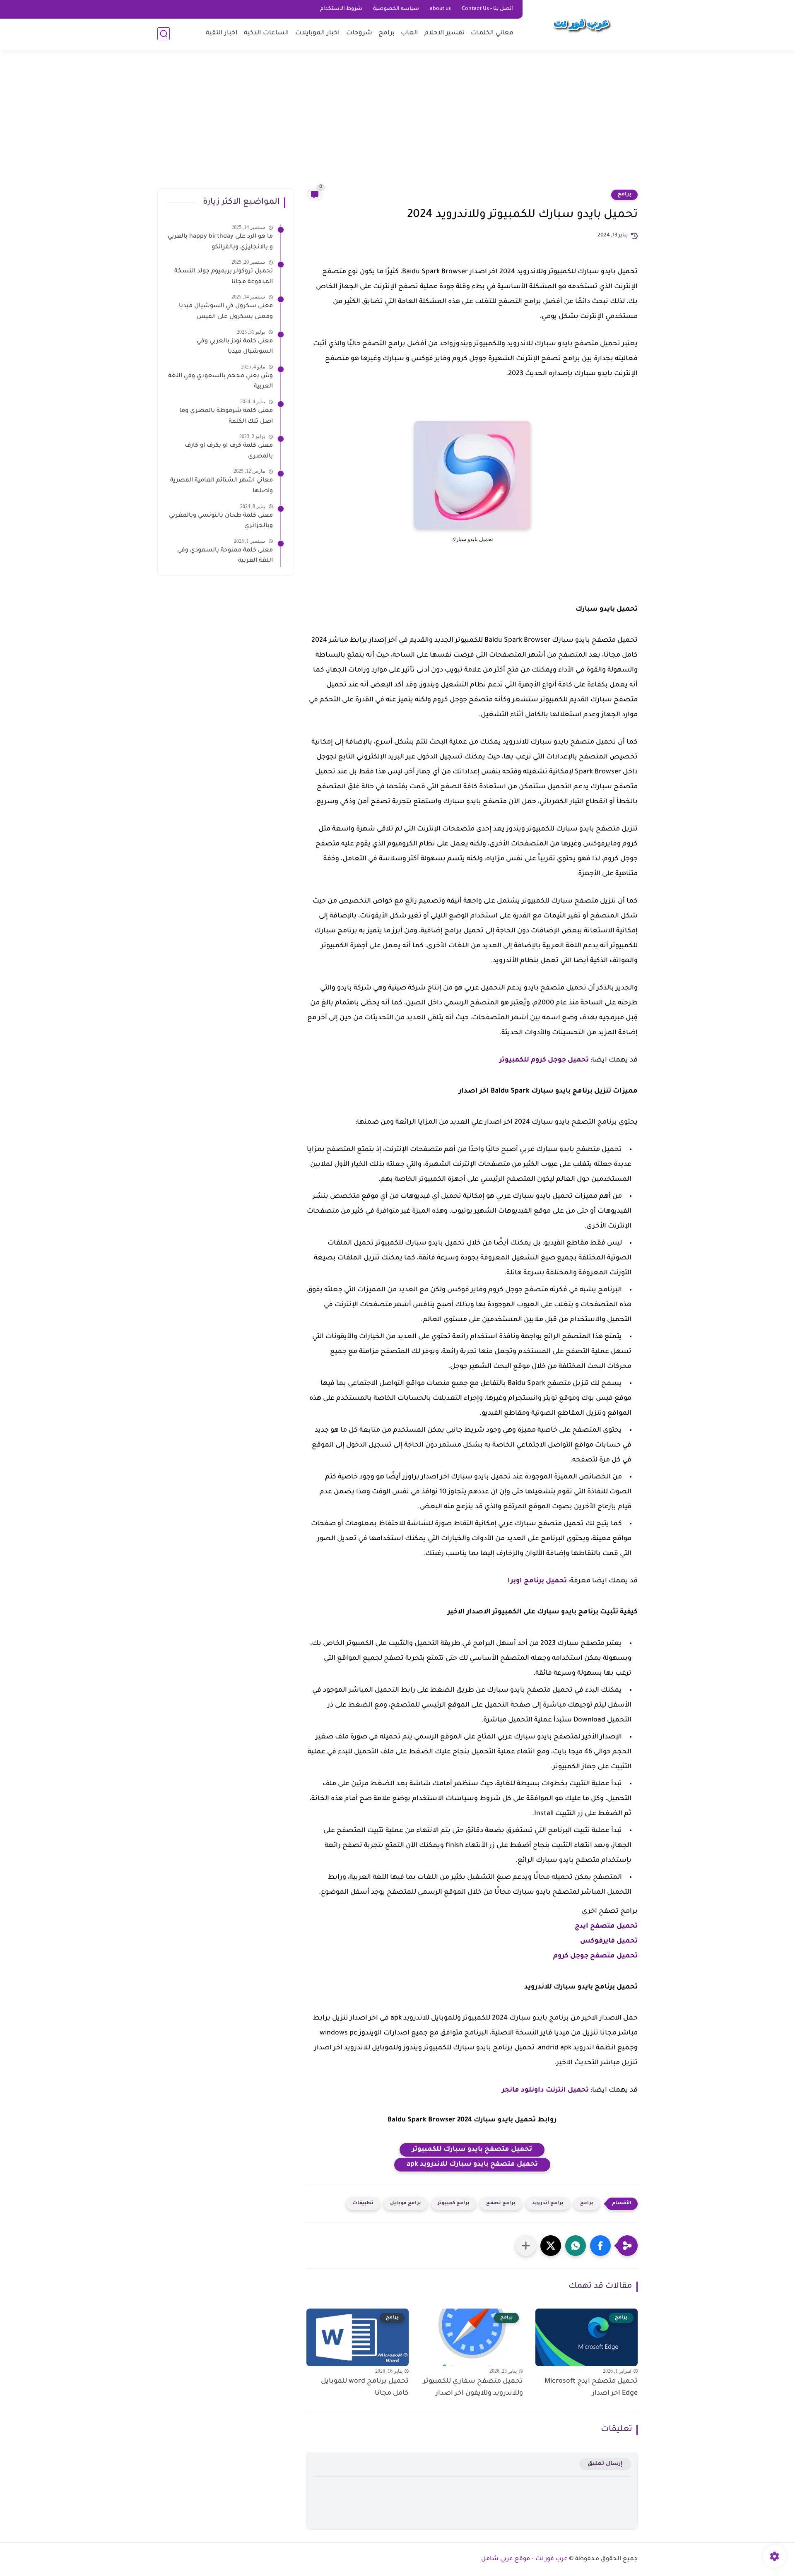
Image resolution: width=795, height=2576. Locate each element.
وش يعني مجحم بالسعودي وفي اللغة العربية (220, 382)
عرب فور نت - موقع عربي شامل (524, 2559)
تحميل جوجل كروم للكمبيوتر (544, 1060)
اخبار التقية (222, 33)
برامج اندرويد (548, 2204)
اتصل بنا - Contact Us (487, 9)
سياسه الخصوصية (396, 9)
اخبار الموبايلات (318, 33)
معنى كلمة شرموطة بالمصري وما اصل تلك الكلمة (226, 416)
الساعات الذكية (266, 33)
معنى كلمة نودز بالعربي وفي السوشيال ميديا (235, 347)
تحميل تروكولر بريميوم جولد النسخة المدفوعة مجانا (224, 277)
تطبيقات (363, 2204)
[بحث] (164, 34)
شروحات (359, 33)
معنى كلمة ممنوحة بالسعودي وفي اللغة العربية (225, 556)
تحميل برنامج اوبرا (537, 1581)
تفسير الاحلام (444, 33)
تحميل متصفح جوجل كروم (595, 1956)
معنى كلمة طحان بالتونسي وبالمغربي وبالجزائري (221, 521)
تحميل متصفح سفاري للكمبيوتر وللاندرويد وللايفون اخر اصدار (473, 2387)
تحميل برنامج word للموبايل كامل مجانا (365, 2387)
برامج (387, 33)
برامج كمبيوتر (454, 2204)
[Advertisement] (397, 124)
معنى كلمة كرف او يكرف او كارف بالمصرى (229, 451)
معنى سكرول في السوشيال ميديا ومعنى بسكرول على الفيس (226, 312)
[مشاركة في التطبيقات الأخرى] (526, 2246)
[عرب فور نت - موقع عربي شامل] (582, 24)
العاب (410, 33)
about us (440, 9)
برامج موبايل (406, 2204)
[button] (600, 2246)
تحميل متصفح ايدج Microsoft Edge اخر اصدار (591, 2387)
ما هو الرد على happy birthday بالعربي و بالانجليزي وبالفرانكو (220, 242)
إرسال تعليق (605, 2464)
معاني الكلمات (492, 33)
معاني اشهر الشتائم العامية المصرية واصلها (222, 486)
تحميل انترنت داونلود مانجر (545, 2090)
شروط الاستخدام (341, 9)
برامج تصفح (501, 2204)
